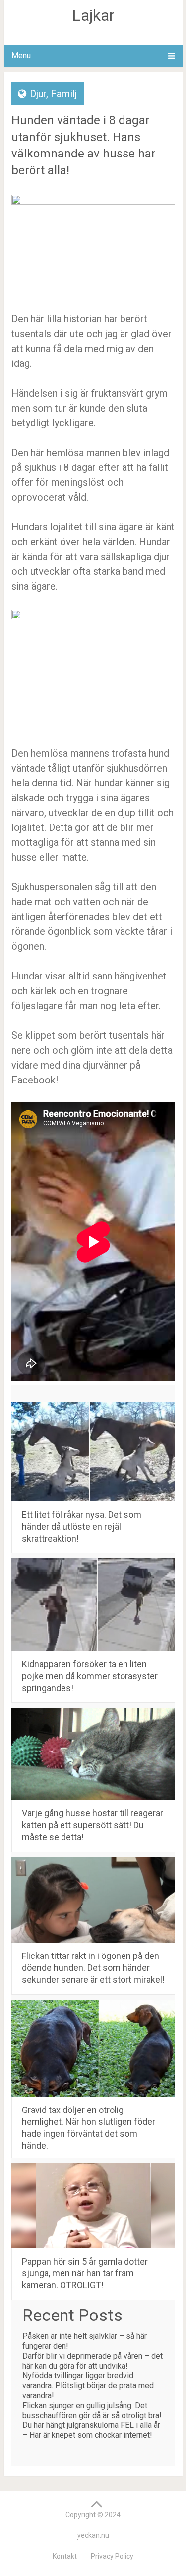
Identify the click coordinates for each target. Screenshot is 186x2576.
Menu (21, 56)
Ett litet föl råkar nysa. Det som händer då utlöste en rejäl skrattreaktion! (82, 1526)
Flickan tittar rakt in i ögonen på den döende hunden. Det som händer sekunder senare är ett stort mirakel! (93, 1968)
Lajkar (93, 15)
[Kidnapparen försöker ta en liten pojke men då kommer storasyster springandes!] (93, 1605)
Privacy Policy (112, 2556)
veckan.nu (93, 2535)
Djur (38, 94)
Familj (64, 94)
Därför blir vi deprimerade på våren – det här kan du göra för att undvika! (93, 2361)
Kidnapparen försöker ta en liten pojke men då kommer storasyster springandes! (90, 1676)
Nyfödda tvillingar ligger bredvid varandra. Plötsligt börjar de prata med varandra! (88, 2386)
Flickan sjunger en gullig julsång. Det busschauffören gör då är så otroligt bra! (92, 2410)
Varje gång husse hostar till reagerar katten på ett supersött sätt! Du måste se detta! (93, 1825)
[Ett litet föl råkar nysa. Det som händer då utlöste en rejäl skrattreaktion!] (93, 1452)
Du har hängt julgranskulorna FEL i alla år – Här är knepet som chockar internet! (91, 2430)
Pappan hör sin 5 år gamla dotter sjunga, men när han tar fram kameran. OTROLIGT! (85, 2273)
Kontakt (65, 2556)
